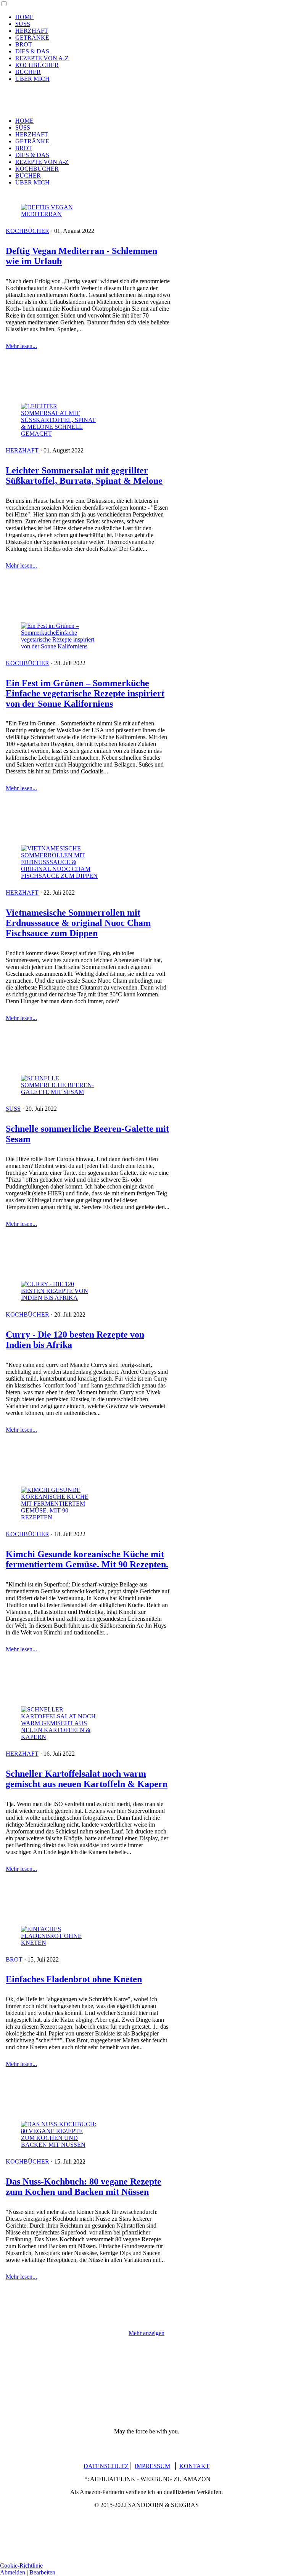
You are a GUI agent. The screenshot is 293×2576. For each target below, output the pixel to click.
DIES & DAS (32, 51)
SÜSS (23, 24)
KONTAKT (194, 2466)
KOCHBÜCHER (37, 65)
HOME (24, 17)
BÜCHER (28, 72)
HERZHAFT (32, 31)
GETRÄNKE (32, 38)
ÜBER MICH (32, 79)
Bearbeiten (42, 2572)
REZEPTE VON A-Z (42, 58)
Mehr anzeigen (146, 2333)
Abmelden (13, 2572)
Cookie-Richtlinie (21, 2566)
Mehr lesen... (21, 346)
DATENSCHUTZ (106, 2466)
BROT (24, 44)
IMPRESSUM (152, 2466)
